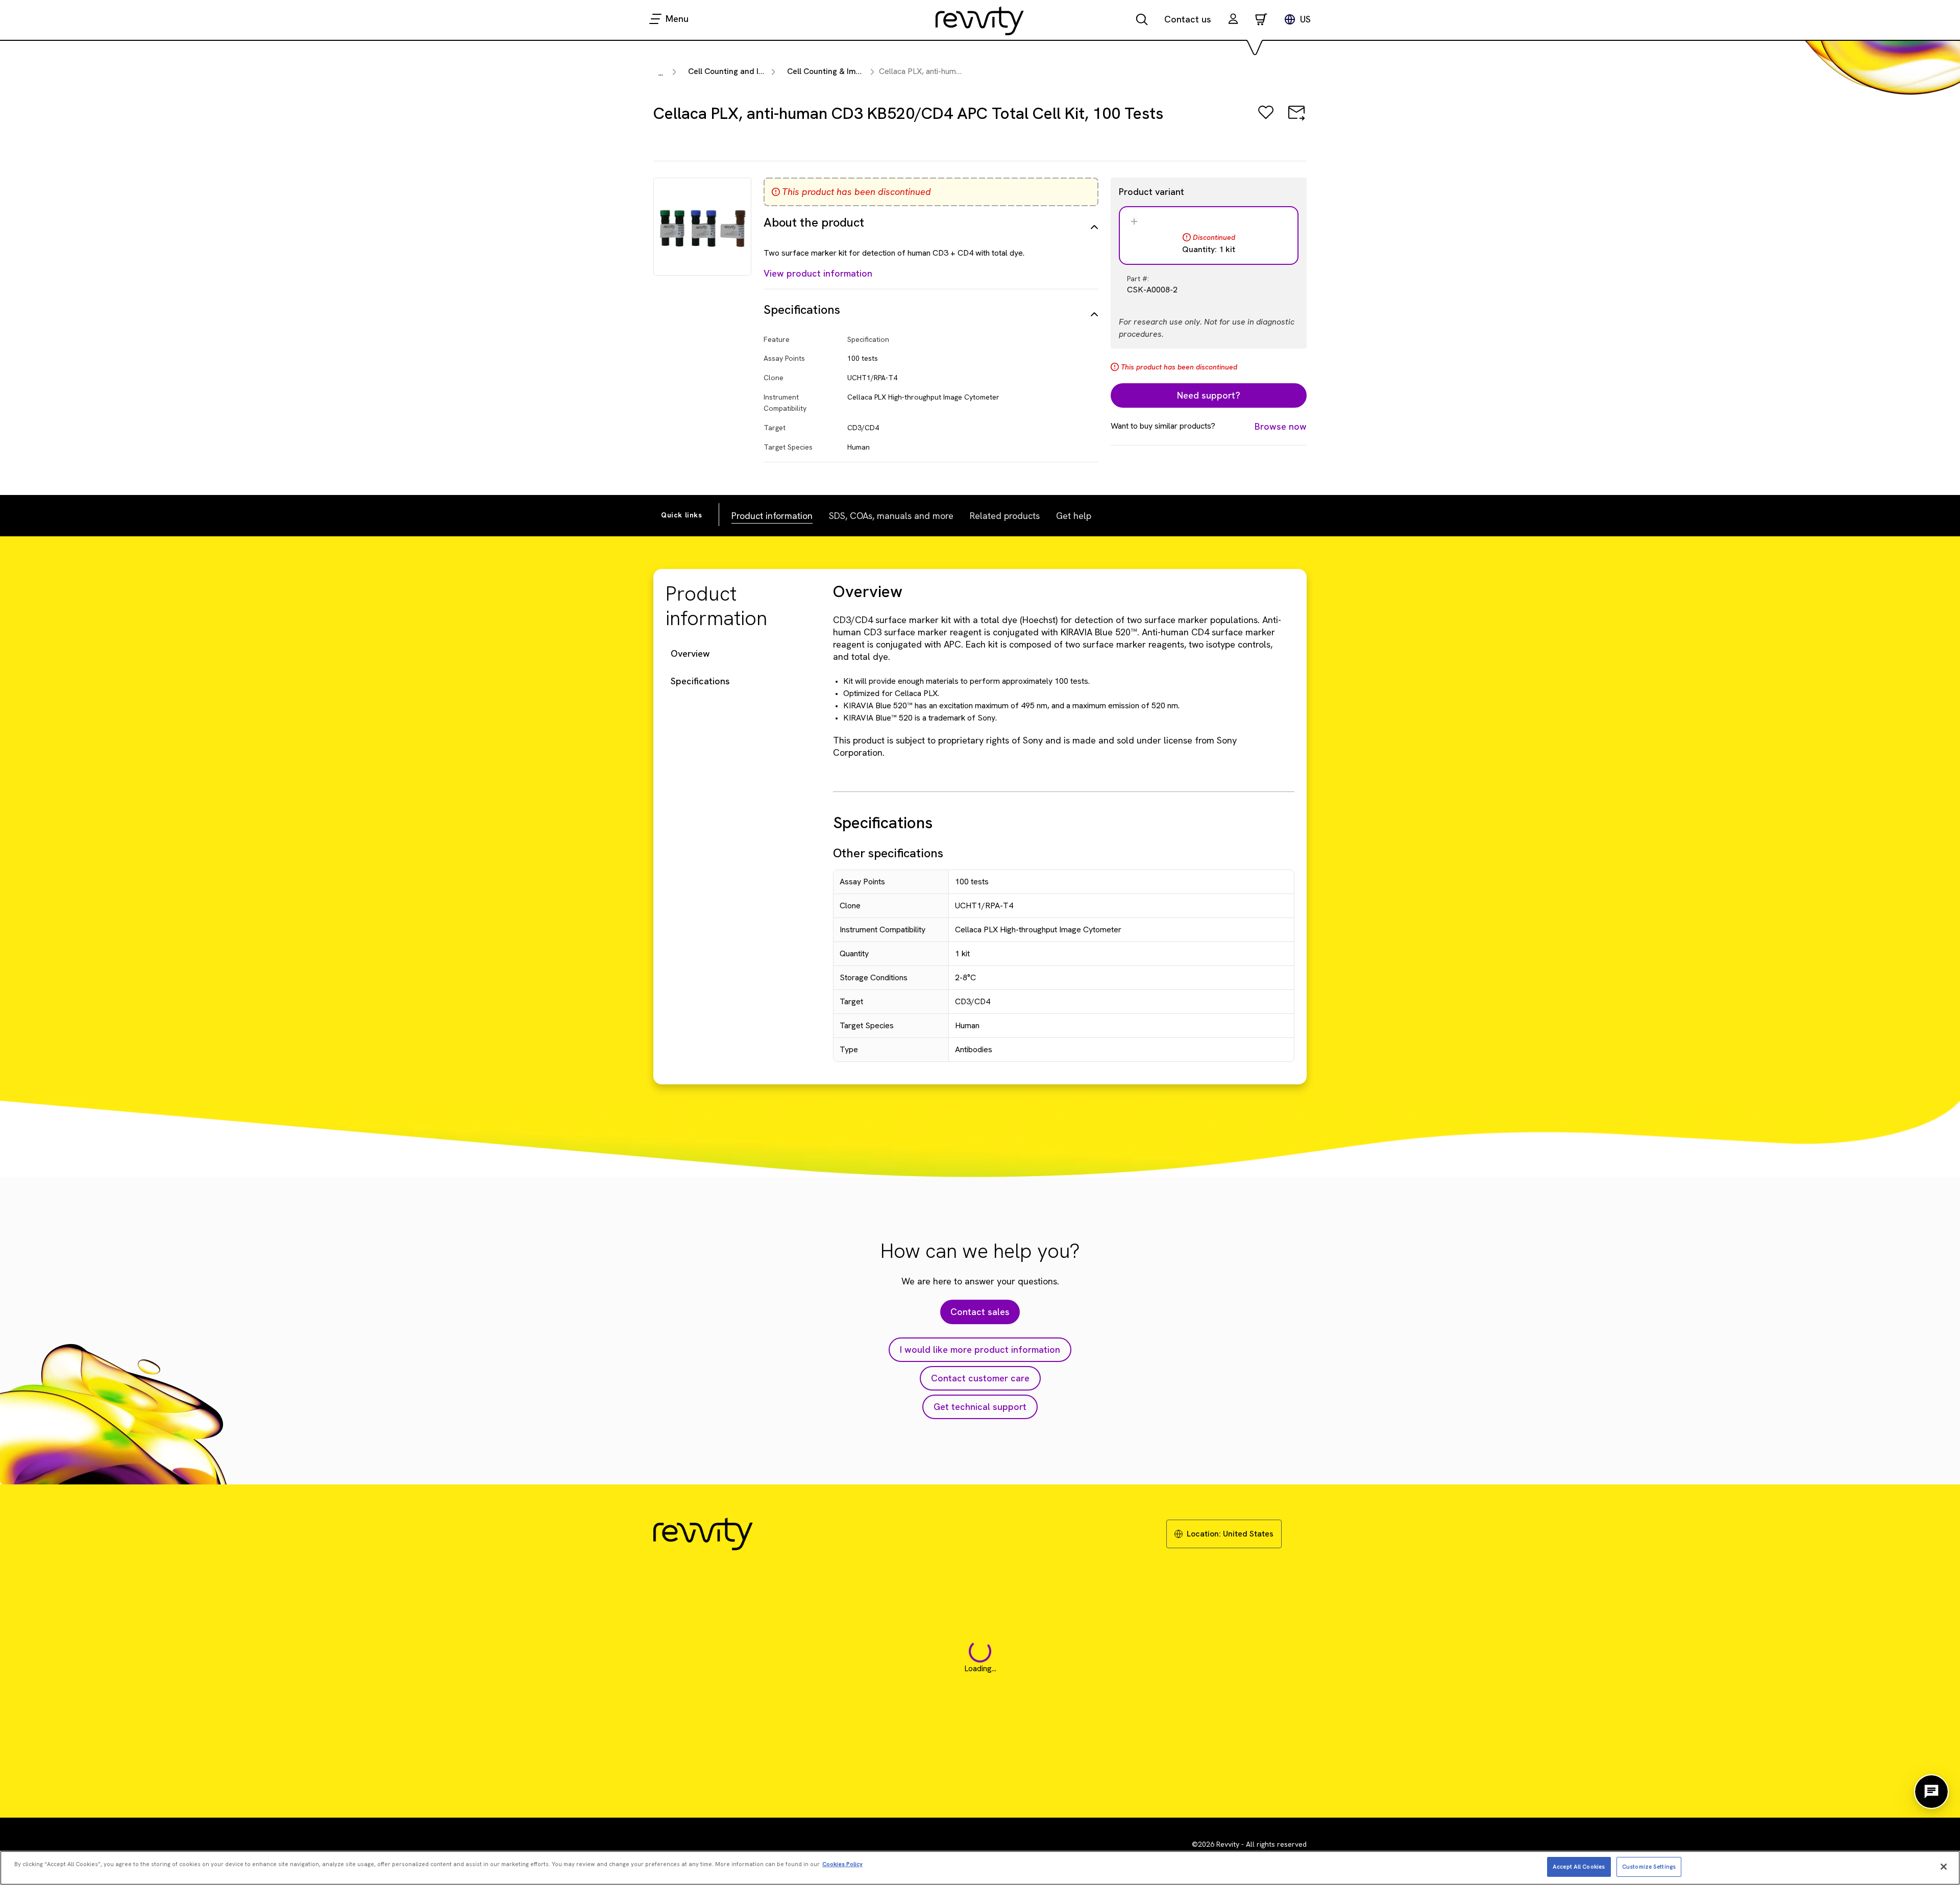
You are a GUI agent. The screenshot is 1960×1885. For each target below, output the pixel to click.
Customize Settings (1649, 1866)
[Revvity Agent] (1931, 1792)
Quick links (682, 515)
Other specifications (888, 853)
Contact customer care (980, 1378)
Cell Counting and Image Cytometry (755, 71)
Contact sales (980, 1312)
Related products (1005, 516)
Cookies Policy (842, 1864)
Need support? (1209, 395)
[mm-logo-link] (980, 20)
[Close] (1944, 1867)
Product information (772, 516)
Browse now (1281, 426)
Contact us (1188, 19)
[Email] (1296, 120)
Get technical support (980, 1407)
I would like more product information (980, 1349)
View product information (818, 273)
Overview (690, 653)
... (661, 73)
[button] (1233, 20)
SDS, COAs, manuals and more (891, 516)
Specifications (700, 681)
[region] (980, 1868)
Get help (1074, 516)
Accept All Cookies (1579, 1866)
